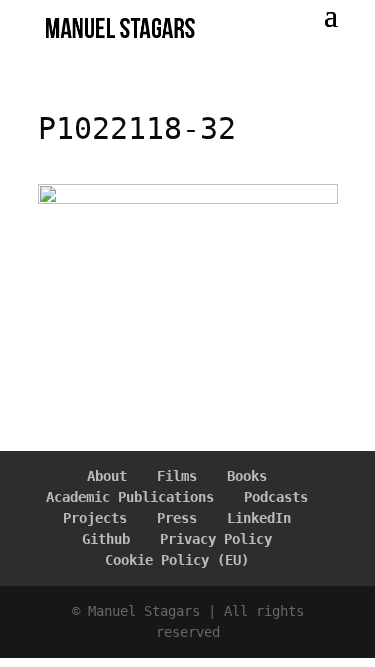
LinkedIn (259, 518)
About (107, 476)
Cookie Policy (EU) (177, 560)
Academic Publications (130, 497)
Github (106, 539)
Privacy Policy (216, 539)
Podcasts (276, 497)
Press (177, 518)
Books (247, 476)
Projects (95, 518)
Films (177, 476)
